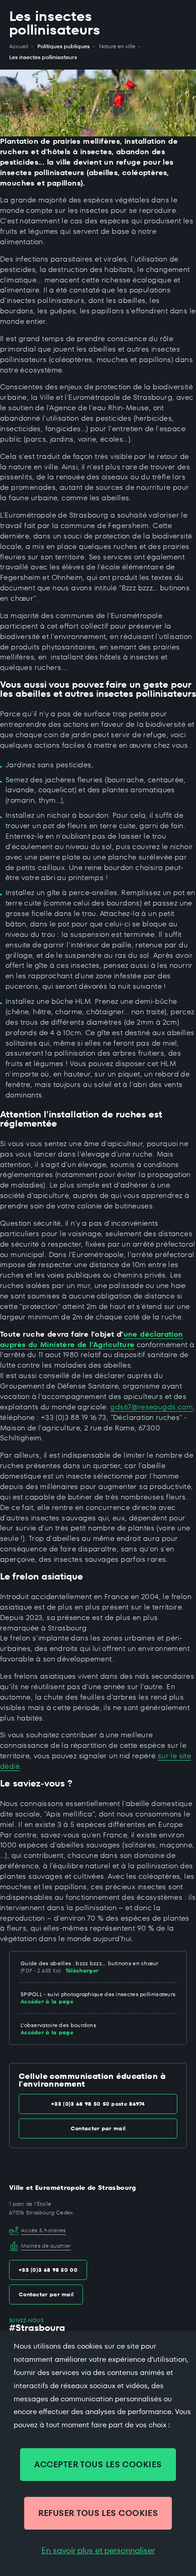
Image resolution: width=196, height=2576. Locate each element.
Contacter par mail (98, 2128)
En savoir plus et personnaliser (98, 2551)
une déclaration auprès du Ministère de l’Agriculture (92, 1339)
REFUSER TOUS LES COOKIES (98, 2513)
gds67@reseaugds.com (152, 1407)
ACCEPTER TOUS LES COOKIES (98, 2464)
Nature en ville (117, 46)
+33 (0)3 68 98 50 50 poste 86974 (98, 2104)
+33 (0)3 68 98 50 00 (48, 2270)
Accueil (19, 46)
